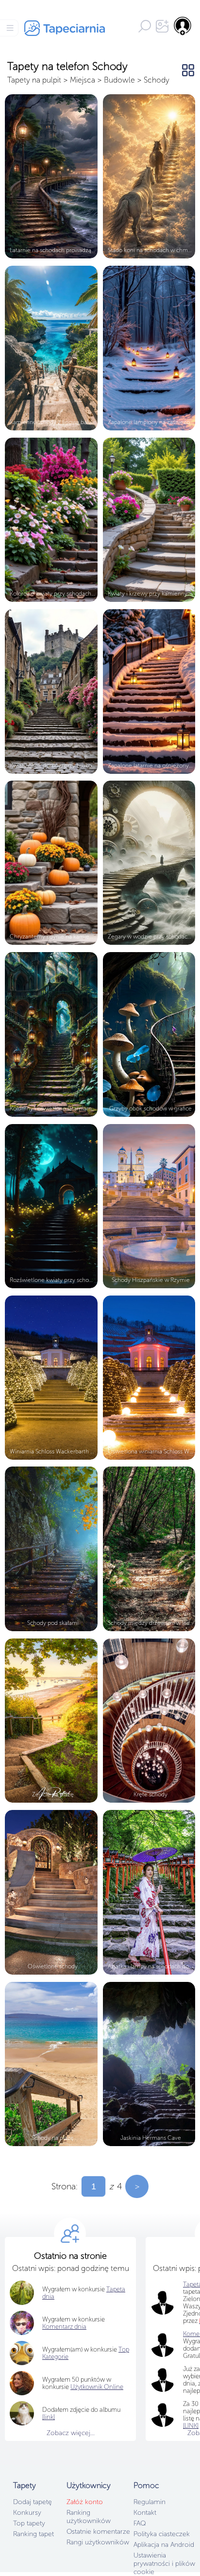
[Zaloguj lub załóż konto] (183, 26)
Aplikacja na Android (164, 2545)
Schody (157, 80)
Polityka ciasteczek (162, 2534)
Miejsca (83, 80)
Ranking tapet (33, 2534)
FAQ (140, 2523)
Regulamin (150, 2502)
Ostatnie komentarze (98, 2532)
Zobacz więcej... (71, 2433)
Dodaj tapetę (33, 2502)
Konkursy (27, 2513)
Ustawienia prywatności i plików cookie (164, 2564)
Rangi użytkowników (98, 2542)
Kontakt (145, 2513)
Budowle (119, 80)
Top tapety (29, 2523)
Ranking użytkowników (89, 2517)
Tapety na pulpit (34, 80)
